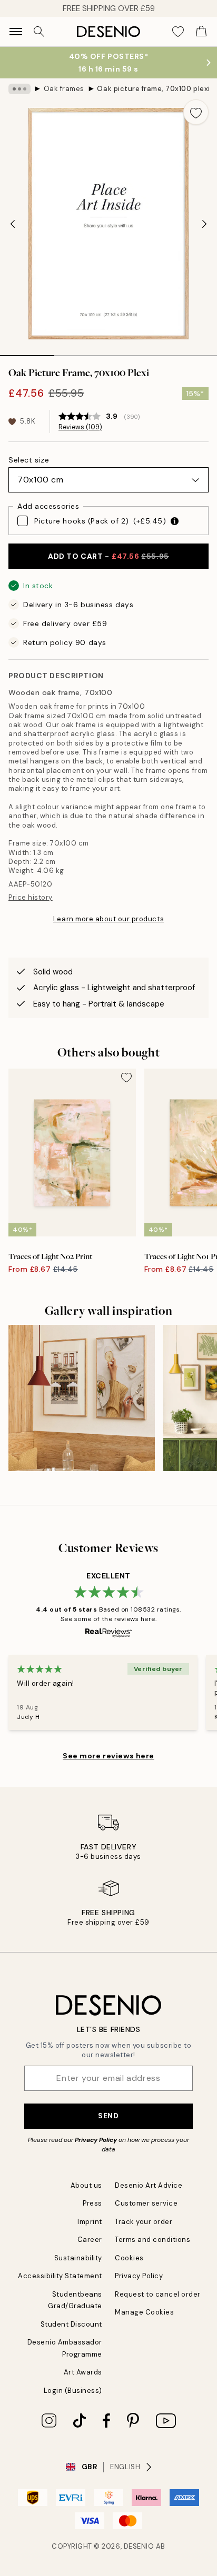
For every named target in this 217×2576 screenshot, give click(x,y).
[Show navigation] (16, 32)
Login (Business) (73, 2391)
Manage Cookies (144, 2312)
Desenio (139, 2546)
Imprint (90, 2222)
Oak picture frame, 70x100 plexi (153, 89)
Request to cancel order (158, 2294)
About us (86, 2185)
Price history (31, 897)
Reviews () (80, 427)
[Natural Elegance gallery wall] (82, 1398)
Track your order (144, 2222)
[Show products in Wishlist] (178, 32)
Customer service (146, 2203)
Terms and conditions (152, 2240)
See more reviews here (108, 1756)
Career (90, 2240)
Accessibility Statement (60, 2276)
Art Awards (83, 2372)
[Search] (39, 32)
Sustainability (78, 2258)
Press (92, 2203)
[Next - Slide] (204, 224)
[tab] (27, 352)
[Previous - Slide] (13, 224)
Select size (29, 460)
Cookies (129, 2258)
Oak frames (64, 89)
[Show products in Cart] (201, 32)
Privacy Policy (96, 2140)
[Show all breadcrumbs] (19, 89)
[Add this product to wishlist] (196, 112)
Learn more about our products (108, 919)
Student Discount (71, 2324)
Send (108, 2116)
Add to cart (108, 556)
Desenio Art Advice (149, 2185)
